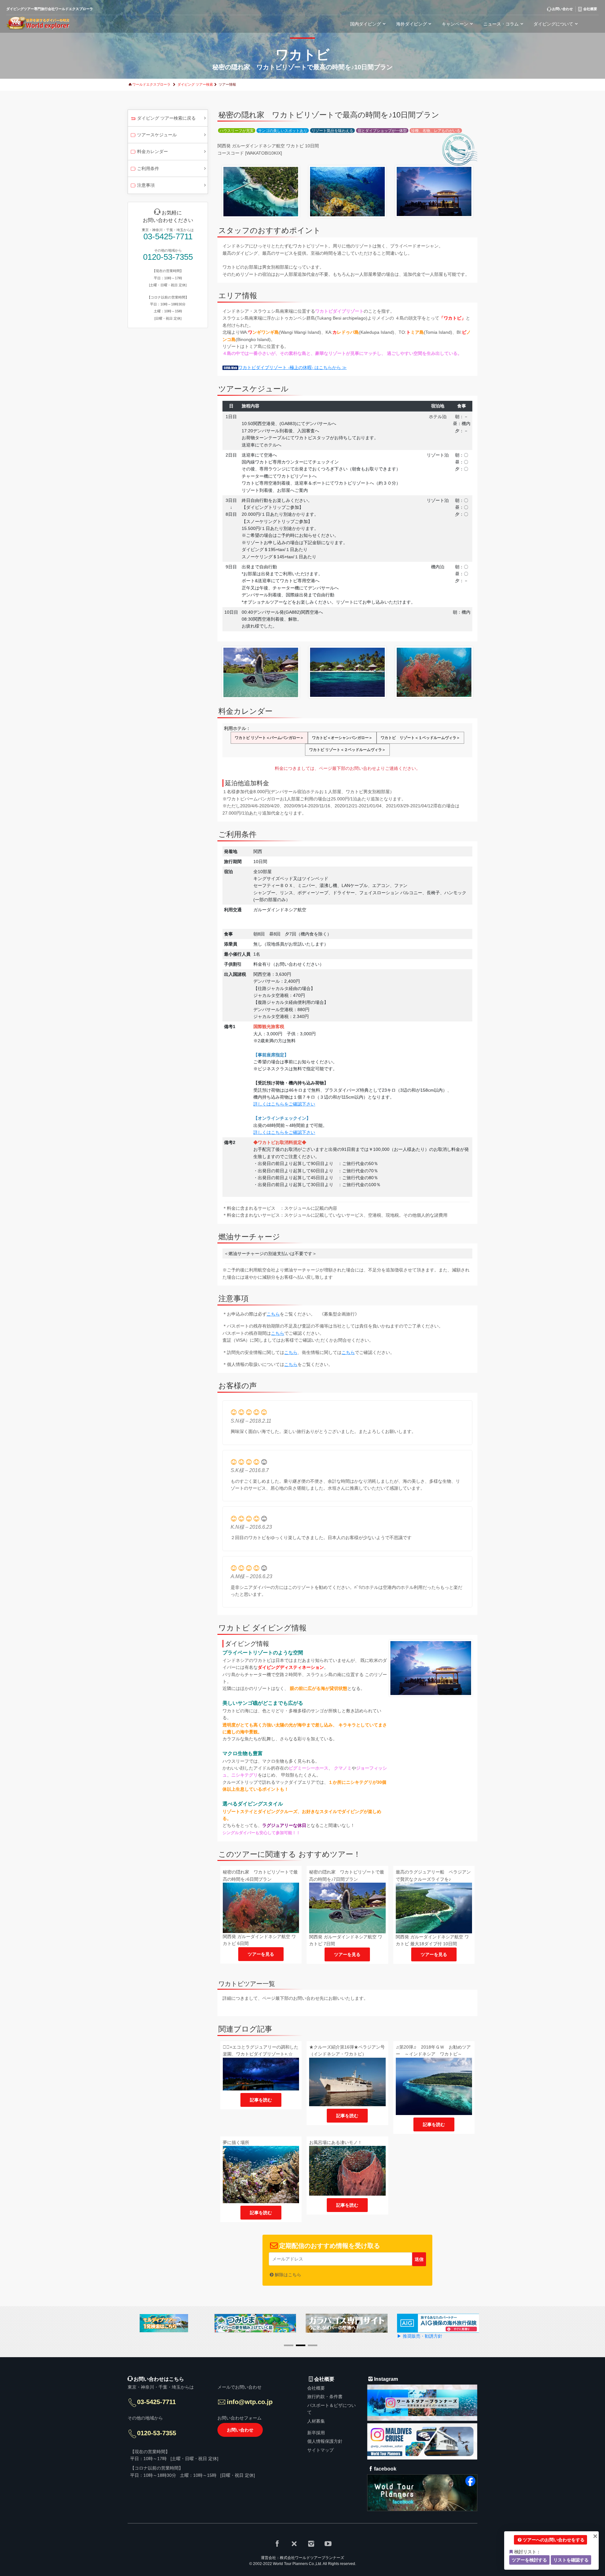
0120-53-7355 (168, 257)
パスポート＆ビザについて (331, 2409)
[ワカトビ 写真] (431, 1668)
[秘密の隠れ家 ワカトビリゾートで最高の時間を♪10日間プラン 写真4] (261, 672)
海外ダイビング (412, 24)
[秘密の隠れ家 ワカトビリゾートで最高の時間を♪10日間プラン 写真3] (434, 191)
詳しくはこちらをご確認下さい (284, 1104)
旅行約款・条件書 (325, 2397)
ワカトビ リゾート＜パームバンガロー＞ (269, 738)
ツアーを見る (261, 1954)
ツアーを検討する (529, 2560)
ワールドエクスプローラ (151, 84)
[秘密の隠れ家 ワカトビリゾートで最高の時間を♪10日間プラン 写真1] (261, 191)
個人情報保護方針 (325, 2442)
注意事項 (146, 185)
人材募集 (316, 2421)
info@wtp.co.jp (250, 2402)
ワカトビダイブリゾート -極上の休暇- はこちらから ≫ (292, 367)
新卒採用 (316, 2433)
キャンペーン (455, 24)
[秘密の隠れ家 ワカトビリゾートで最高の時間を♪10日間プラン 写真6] (434, 672)
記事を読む (261, 2100)
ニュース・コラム (501, 24)
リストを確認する (571, 2560)
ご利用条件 (148, 168)
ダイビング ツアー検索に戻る (166, 118)
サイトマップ (320, 2450)
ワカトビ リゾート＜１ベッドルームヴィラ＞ (420, 738)
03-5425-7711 (168, 237)
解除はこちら (288, 2275)
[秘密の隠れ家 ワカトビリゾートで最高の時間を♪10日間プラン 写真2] (347, 191)
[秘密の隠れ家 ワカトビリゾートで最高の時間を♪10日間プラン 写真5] (347, 672)
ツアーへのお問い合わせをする (554, 2540)
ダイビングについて (553, 24)
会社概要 (316, 2388)
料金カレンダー (153, 151)
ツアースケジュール (157, 135)
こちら (273, 1314)
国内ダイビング (366, 24)
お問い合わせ (240, 2430)
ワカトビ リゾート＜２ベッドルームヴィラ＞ (347, 750)
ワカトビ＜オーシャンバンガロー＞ (342, 738)
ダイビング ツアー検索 (195, 84)
